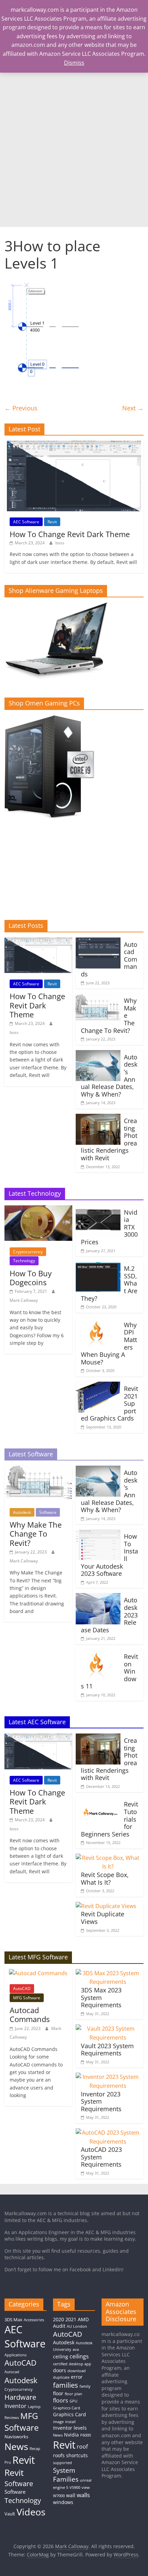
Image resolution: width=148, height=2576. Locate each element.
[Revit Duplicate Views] (106, 1906)
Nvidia (71, 2435)
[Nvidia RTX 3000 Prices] (98, 1210)
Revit (52, 522)
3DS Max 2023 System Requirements (101, 1997)
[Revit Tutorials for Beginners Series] (98, 1801)
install (70, 2422)
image (58, 2422)
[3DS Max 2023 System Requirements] (108, 1973)
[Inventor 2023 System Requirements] (108, 2077)
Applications (15, 2355)
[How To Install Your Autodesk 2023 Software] (98, 1533)
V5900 (75, 2488)
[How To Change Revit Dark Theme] (74, 444)
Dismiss (74, 63)
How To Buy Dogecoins (31, 1278)
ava (76, 2349)
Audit (59, 2326)
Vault (10, 2514)
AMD (83, 2319)
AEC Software (26, 522)
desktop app (80, 2364)
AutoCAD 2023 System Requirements (101, 2157)
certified (60, 2364)
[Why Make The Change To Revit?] (98, 998)
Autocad (12, 2372)
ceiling (61, 2357)
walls (83, 2495)
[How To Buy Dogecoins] (38, 1210)
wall (71, 2495)
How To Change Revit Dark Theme (70, 534)
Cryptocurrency (28, 1252)
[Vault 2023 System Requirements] (108, 2029)
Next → (133, 408)
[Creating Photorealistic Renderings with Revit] (98, 1118)
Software (48, 1512)
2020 (59, 2319)
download (77, 2371)
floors (61, 2400)
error (77, 2377)
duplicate (61, 2377)
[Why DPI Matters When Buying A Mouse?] (98, 1322)
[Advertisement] (74, 149)
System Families (66, 2475)
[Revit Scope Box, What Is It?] (108, 1858)
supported (62, 2463)
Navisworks (16, 2437)
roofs (59, 2455)
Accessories (34, 2320)
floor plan (73, 2394)
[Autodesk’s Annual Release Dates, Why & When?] (98, 1054)
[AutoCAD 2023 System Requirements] (108, 2133)
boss (60, 543)
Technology (24, 1261)
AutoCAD (22, 1988)
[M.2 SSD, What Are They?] (98, 1266)
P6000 (86, 2435)
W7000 (59, 2496)
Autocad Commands (30, 2014)
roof (82, 2447)
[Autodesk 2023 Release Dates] (98, 1597)
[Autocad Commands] (98, 942)
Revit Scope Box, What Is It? (105, 1878)
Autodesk (22, 1512)
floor (58, 2393)
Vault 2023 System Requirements (107, 2050)
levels (80, 2428)
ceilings (79, 2356)
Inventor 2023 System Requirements (101, 2101)
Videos (31, 2512)
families (66, 2385)
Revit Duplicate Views (103, 1918)
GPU (73, 2401)
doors (60, 2370)
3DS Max (13, 2320)
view (86, 2488)
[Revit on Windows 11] (98, 1654)
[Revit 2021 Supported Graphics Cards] (98, 1386)
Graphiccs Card (67, 2408)
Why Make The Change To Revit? (36, 1534)
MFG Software (27, 1998)
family (85, 2386)
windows (63, 2502)
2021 (71, 2319)
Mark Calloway (24, 1300)
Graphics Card (70, 2414)
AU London (77, 2326)
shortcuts (77, 2455)
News (16, 2446)
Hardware (20, 2397)
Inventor (15, 2406)
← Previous (21, 408)
